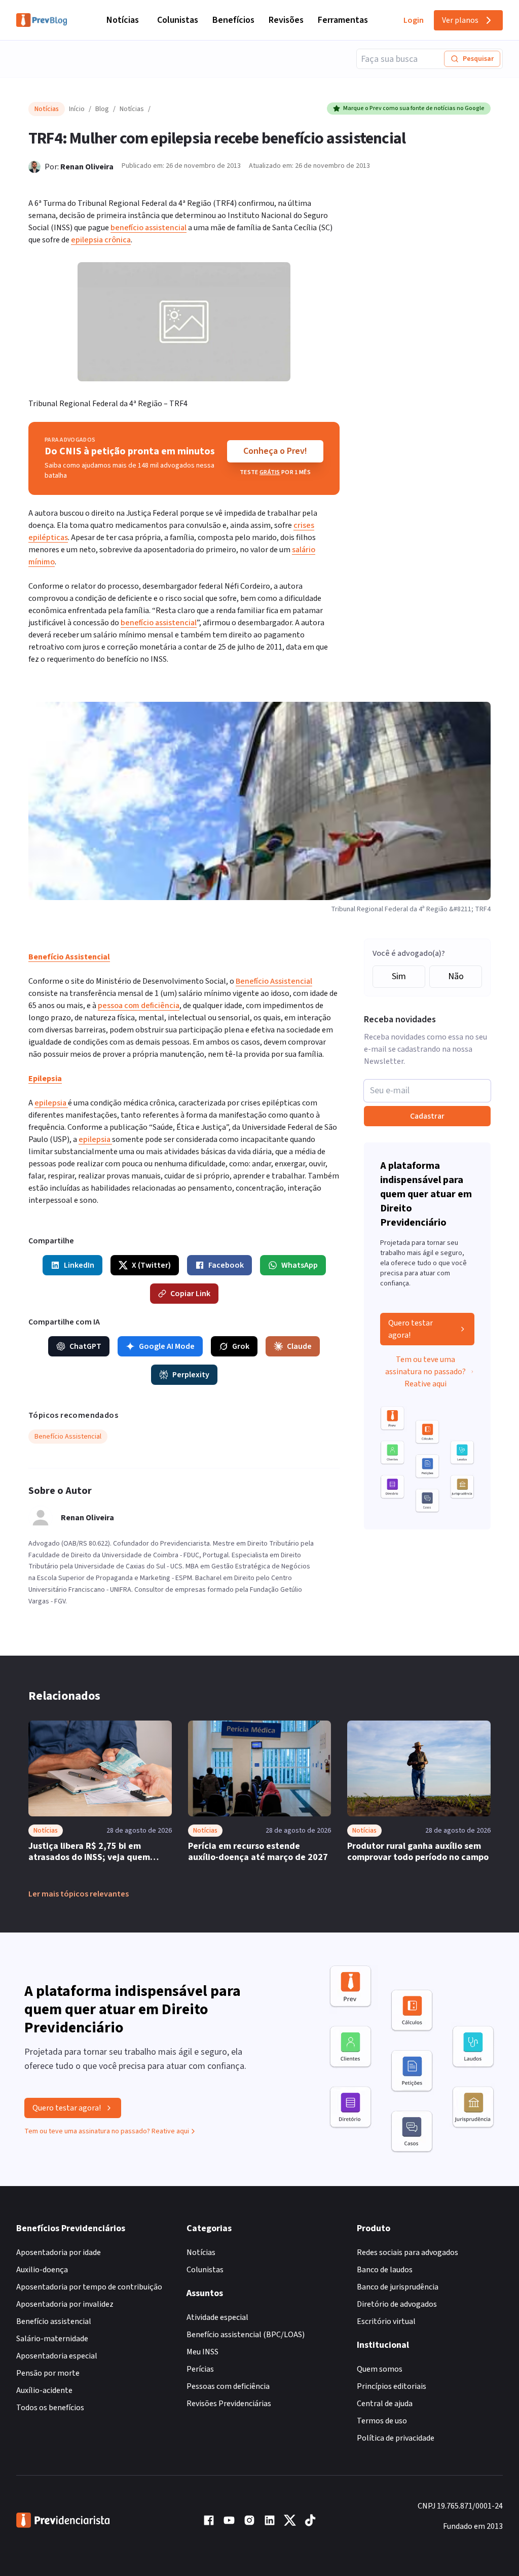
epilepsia (51, 1103)
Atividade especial (217, 2317)
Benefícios (233, 20)
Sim (399, 976)
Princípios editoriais (392, 2386)
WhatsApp (300, 1265)
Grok (241, 1346)
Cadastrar (427, 1116)
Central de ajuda (385, 2404)
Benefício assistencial (54, 2321)
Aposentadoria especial (57, 2356)
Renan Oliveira (87, 167)
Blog (102, 109)
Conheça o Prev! (275, 451)
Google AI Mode (167, 1346)
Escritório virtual (386, 2321)
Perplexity (191, 1375)
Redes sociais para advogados (407, 2252)
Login (414, 20)
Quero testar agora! (411, 1329)
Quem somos (380, 2369)
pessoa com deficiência (139, 1006)
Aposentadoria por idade (59, 2252)
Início (77, 109)
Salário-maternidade (52, 2339)
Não (456, 976)
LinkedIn (79, 1265)
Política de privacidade (396, 2438)
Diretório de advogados (397, 2304)
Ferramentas (343, 20)
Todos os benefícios (50, 2408)
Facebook (226, 1265)
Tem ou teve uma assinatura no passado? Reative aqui (425, 1372)
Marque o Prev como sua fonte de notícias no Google (414, 108)
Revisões (286, 20)
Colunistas (178, 20)
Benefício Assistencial (274, 981)
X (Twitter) (151, 1265)
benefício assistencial (149, 228)
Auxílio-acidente (44, 2390)
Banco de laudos (385, 2270)
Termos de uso (382, 2421)
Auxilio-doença (42, 2270)
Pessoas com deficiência (228, 2386)
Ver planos (460, 20)
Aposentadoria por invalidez (65, 2304)
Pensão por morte (48, 2373)
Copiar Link (190, 1294)
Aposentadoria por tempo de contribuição (89, 2287)
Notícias (123, 20)
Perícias (200, 2369)
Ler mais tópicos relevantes (79, 1894)
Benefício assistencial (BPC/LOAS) (246, 2335)
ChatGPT (85, 1346)
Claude (299, 1346)
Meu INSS (202, 2352)
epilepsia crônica (101, 240)
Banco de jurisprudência (398, 2287)
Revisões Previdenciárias (229, 2404)
